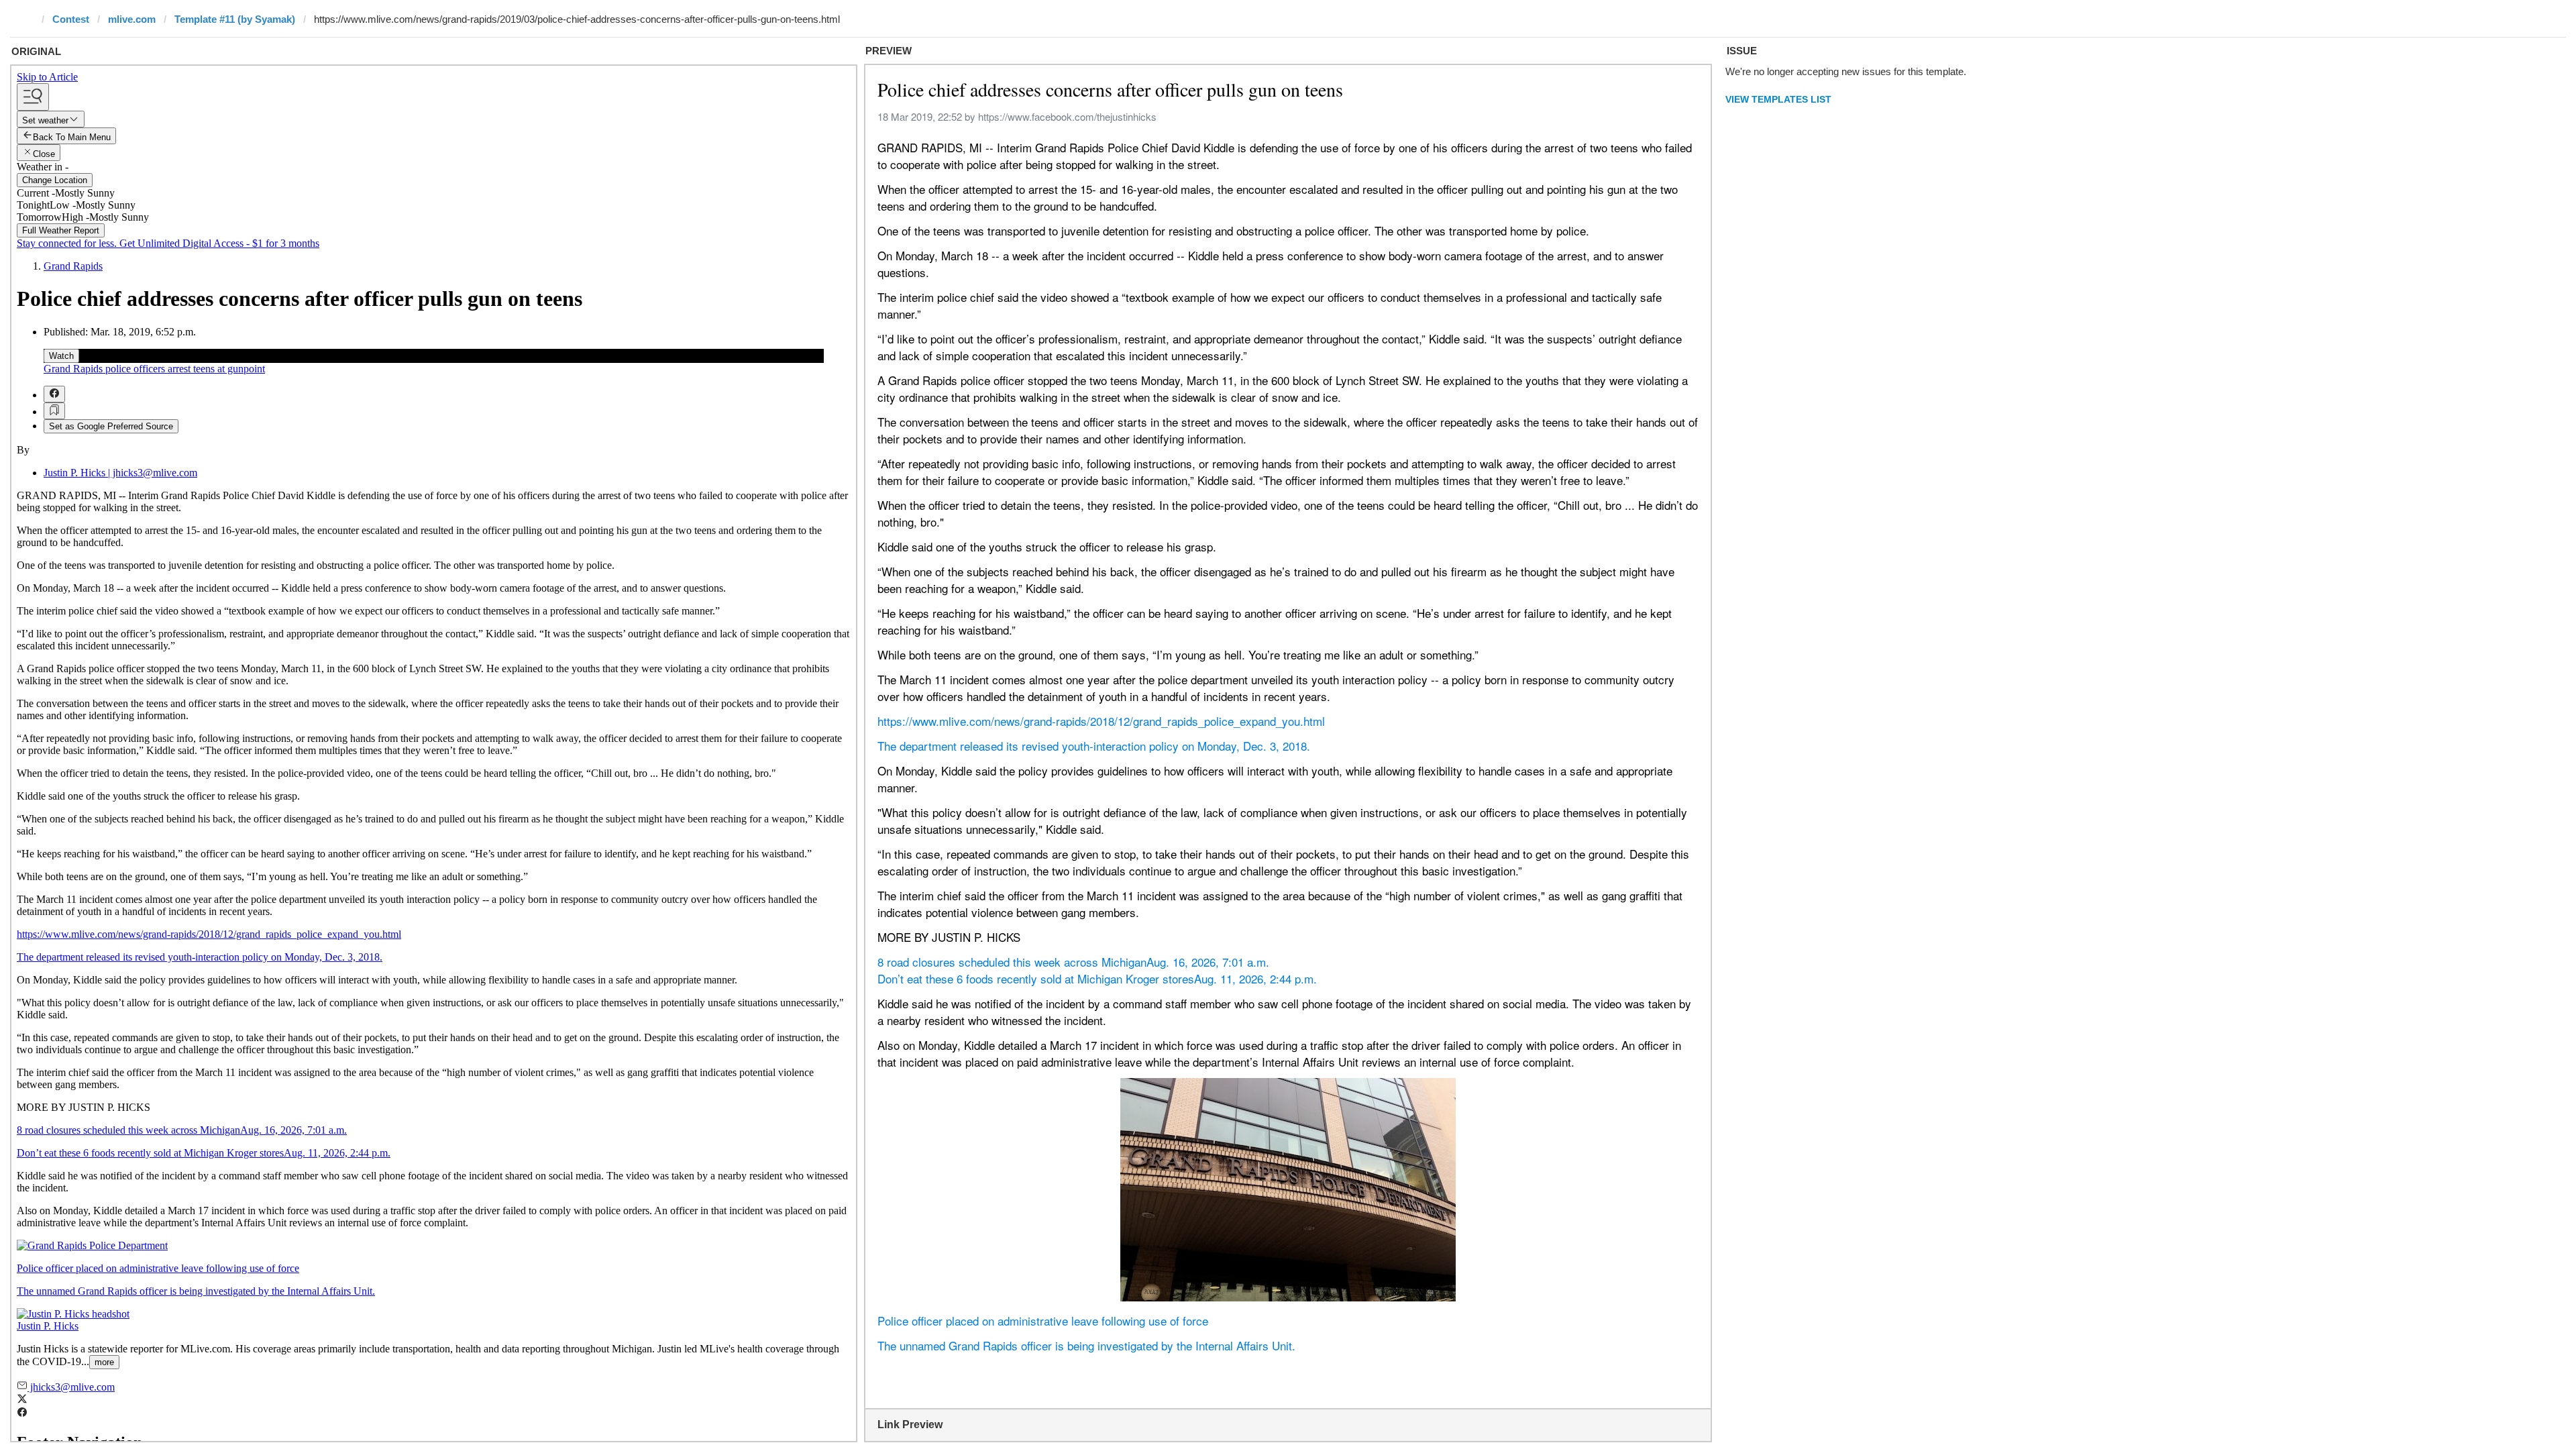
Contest (71, 19)
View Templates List (1778, 99)
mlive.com (132, 19)
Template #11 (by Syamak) (235, 19)
